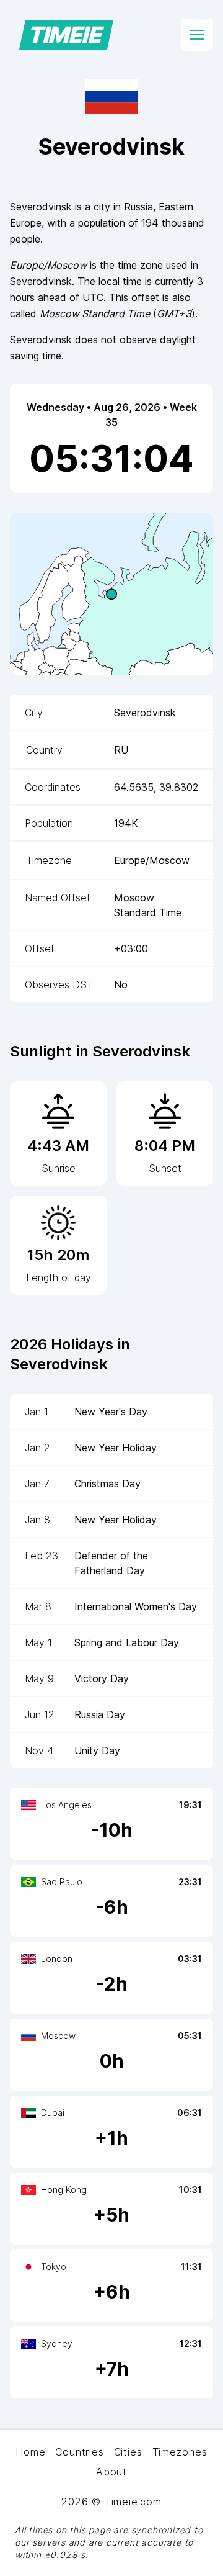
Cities (128, 2452)
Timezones (180, 2452)
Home (30, 2452)
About (111, 2472)
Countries (79, 2452)
